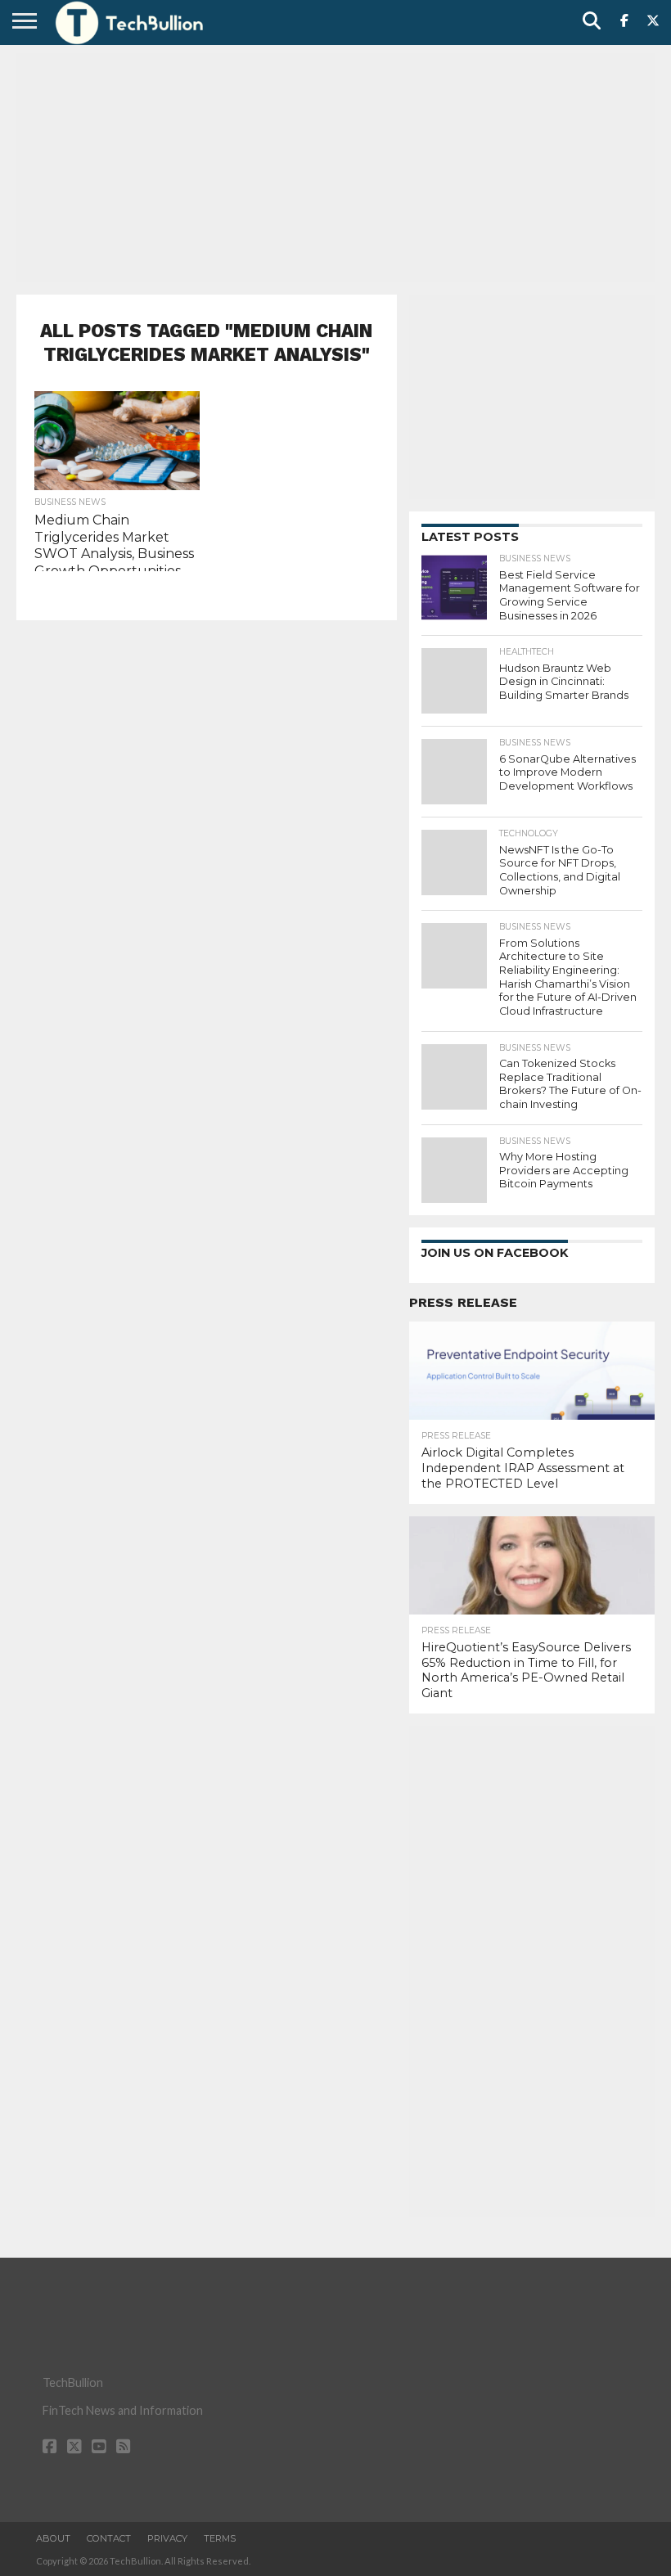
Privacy (167, 2538)
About (53, 2538)
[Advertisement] (335, 168)
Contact (109, 2538)
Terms (220, 2538)
